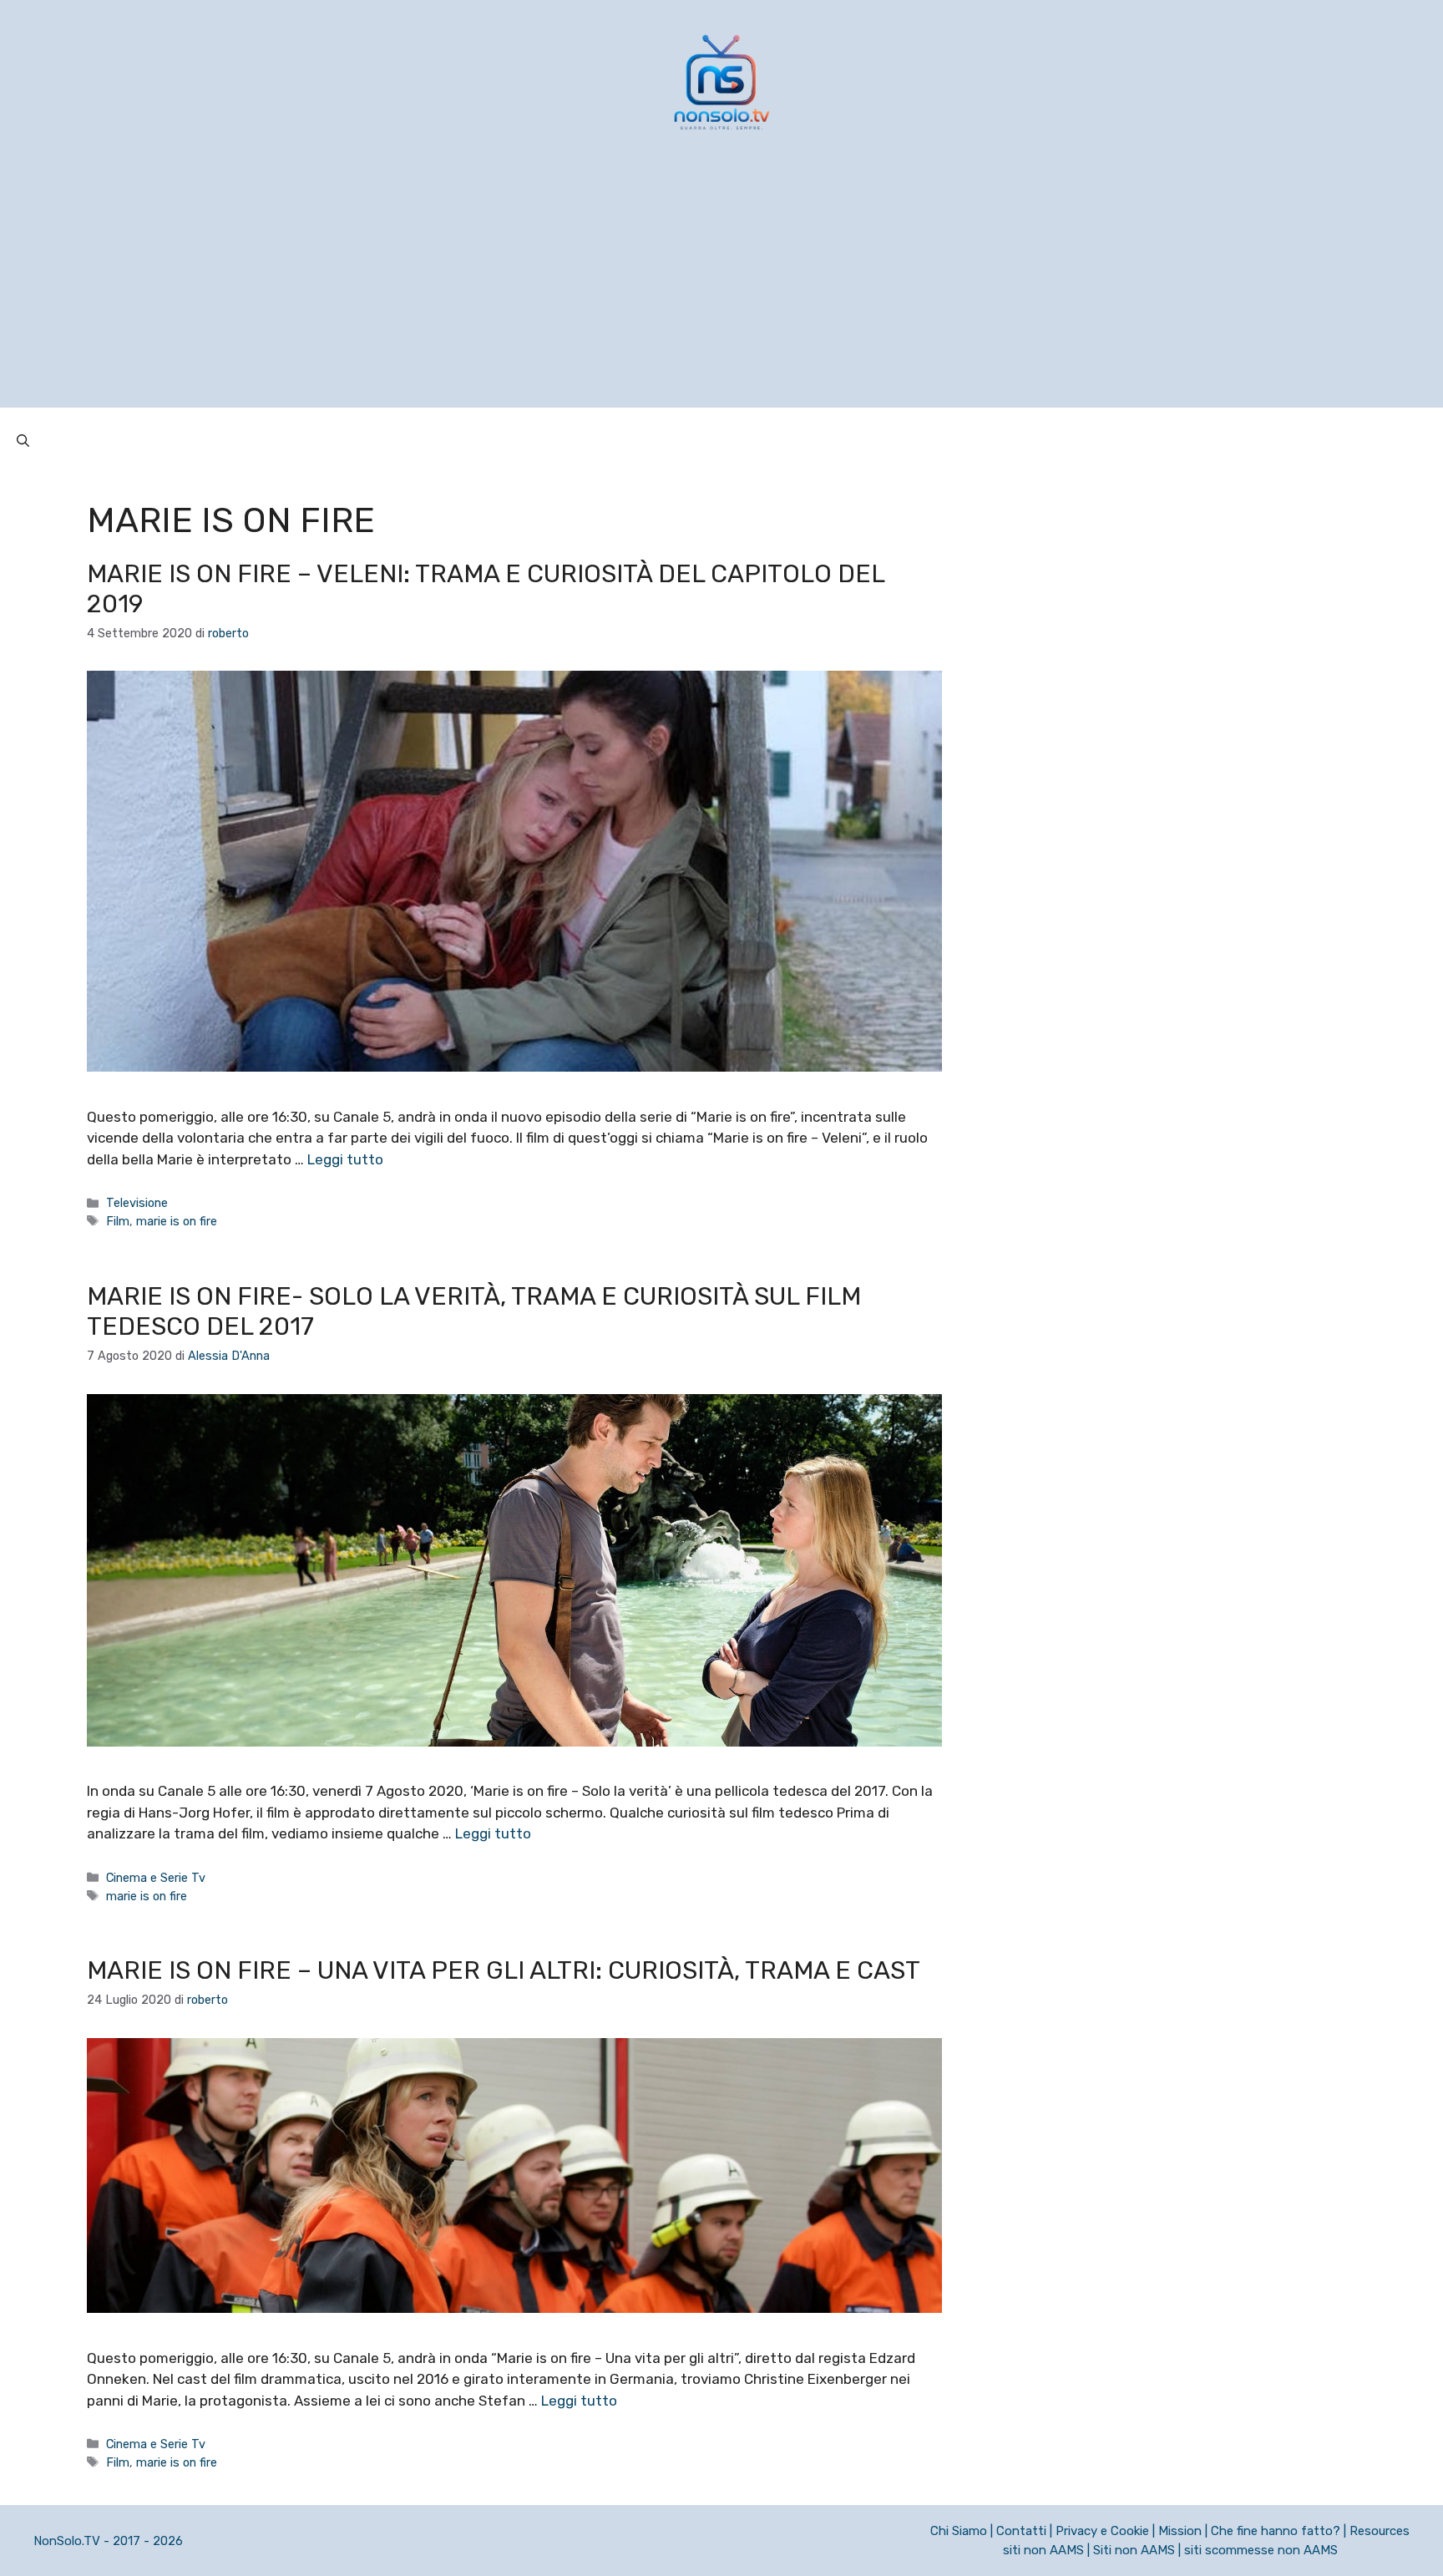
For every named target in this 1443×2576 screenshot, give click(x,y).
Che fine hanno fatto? (1276, 2531)
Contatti (1021, 2531)
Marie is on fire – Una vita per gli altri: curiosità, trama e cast (504, 1970)
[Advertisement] (721, 291)
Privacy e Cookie (1102, 2531)
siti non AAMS (1043, 2550)
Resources (1380, 2531)
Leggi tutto (345, 1159)
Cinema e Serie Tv (156, 1878)
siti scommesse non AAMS (1261, 2550)
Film (118, 1221)
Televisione (137, 1203)
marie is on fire (177, 1221)
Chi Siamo (959, 2531)
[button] (23, 441)
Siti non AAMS (1134, 2550)
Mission (1180, 2531)
